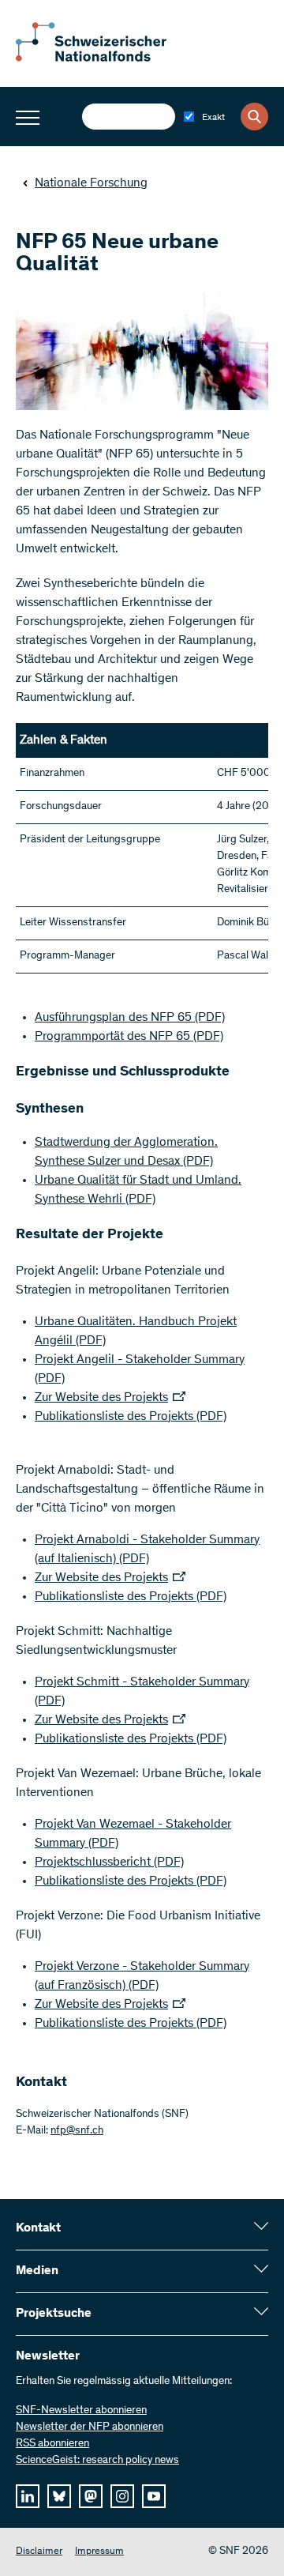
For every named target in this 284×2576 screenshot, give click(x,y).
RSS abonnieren (52, 2444)
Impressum (99, 2552)
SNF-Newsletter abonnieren (81, 2411)
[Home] (103, 58)
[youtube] (154, 2496)
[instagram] (122, 2496)
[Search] (254, 117)
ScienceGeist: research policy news (97, 2461)
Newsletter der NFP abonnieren (90, 2427)
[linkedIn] (28, 2496)
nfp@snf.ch (77, 2131)
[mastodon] (91, 2496)
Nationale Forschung (91, 183)
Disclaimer (39, 2552)
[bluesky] (59, 2496)
